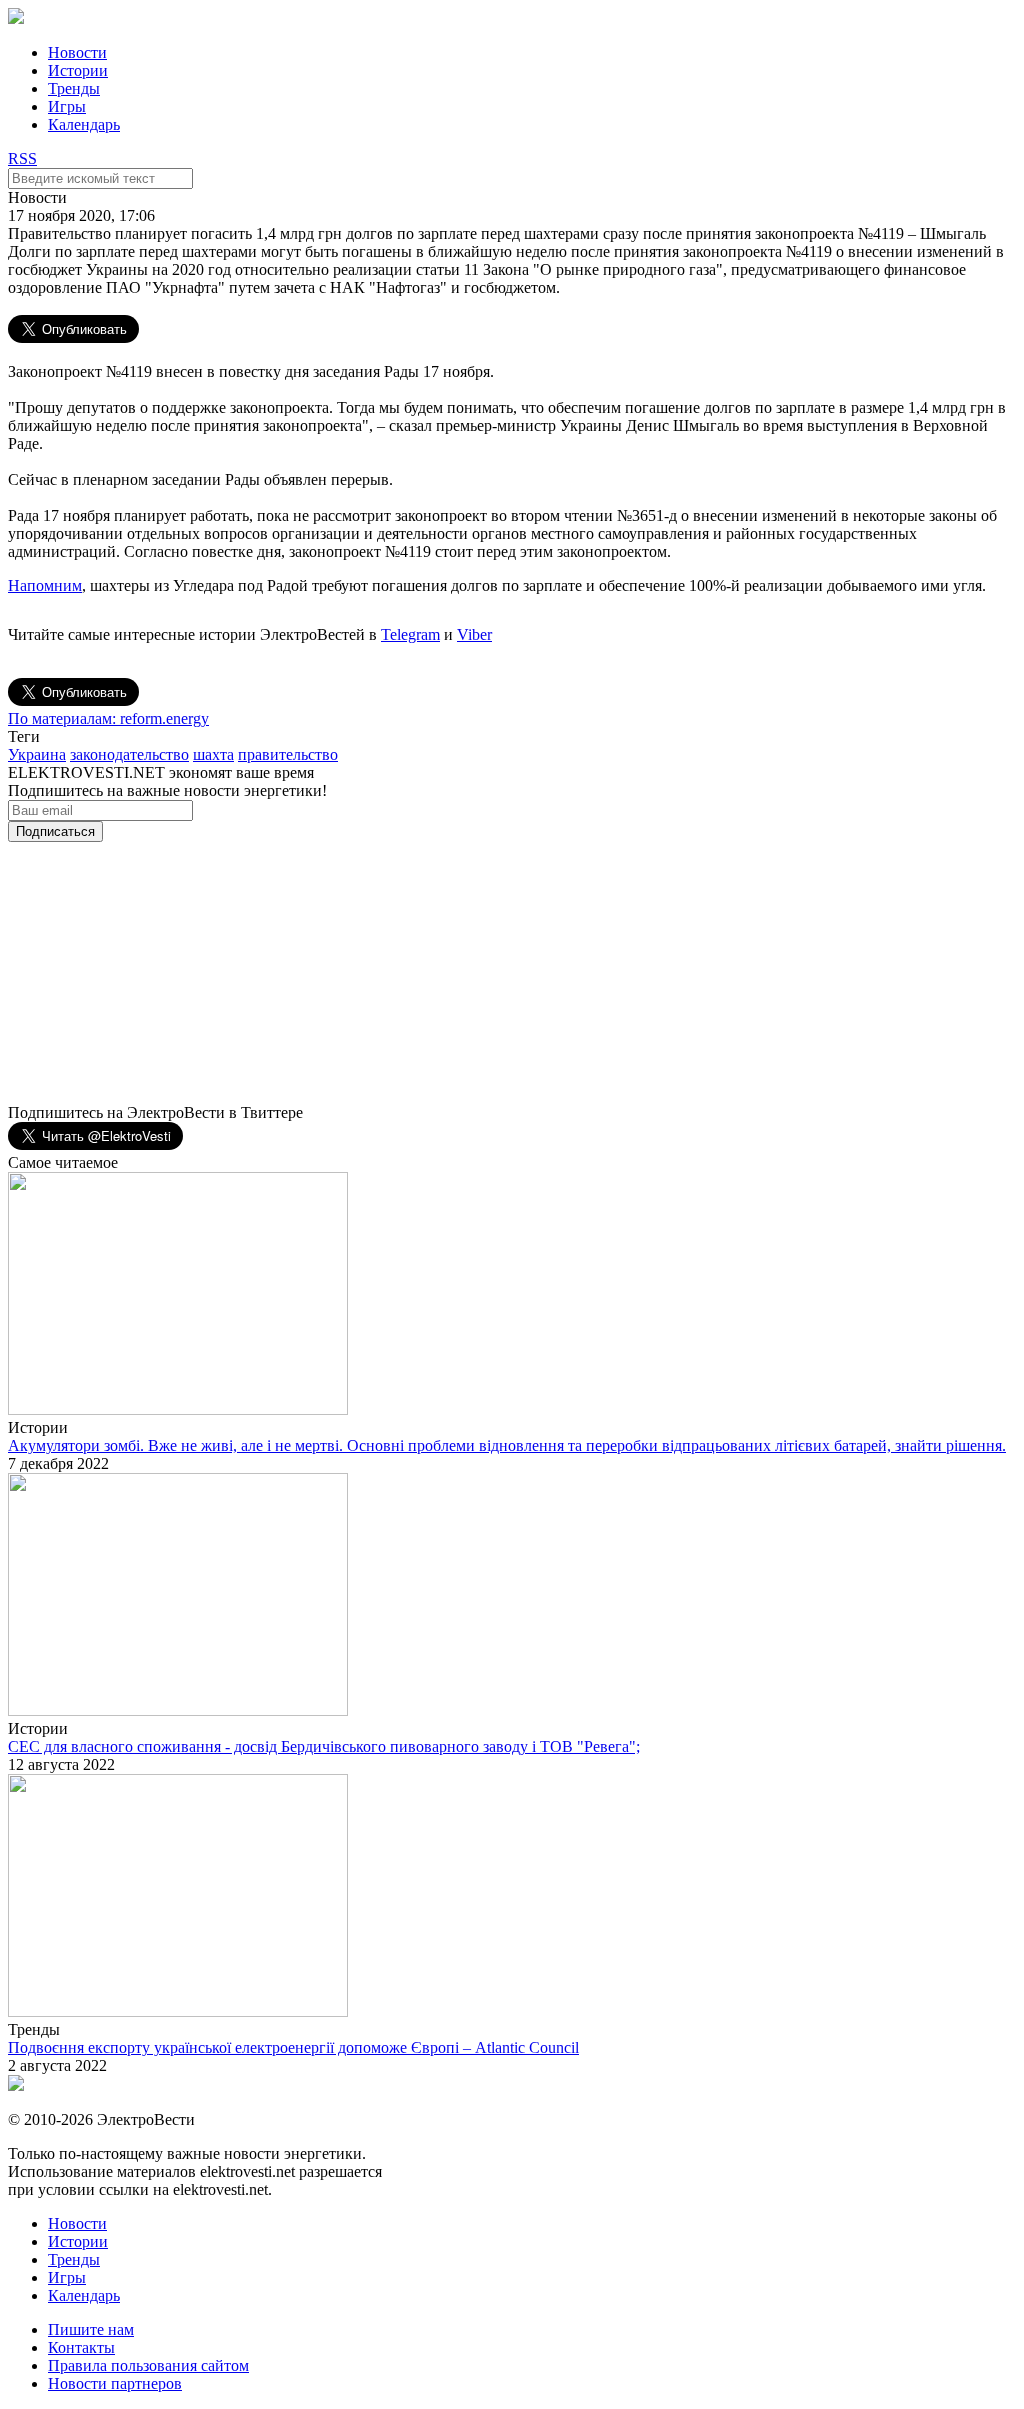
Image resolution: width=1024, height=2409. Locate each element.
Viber (474, 634)
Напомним (45, 585)
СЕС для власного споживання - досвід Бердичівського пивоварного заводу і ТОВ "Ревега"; (324, 1746)
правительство (288, 754)
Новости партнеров (115, 2383)
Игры (67, 106)
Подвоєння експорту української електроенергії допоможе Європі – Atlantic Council (293, 2047)
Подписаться (55, 831)
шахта (213, 754)
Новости (77, 52)
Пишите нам (91, 2329)
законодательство (129, 754)
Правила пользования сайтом (148, 2365)
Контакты (81, 2347)
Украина (37, 754)
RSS (22, 158)
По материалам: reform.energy (108, 718)
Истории (78, 70)
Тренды (74, 88)
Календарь (84, 124)
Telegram (410, 634)
